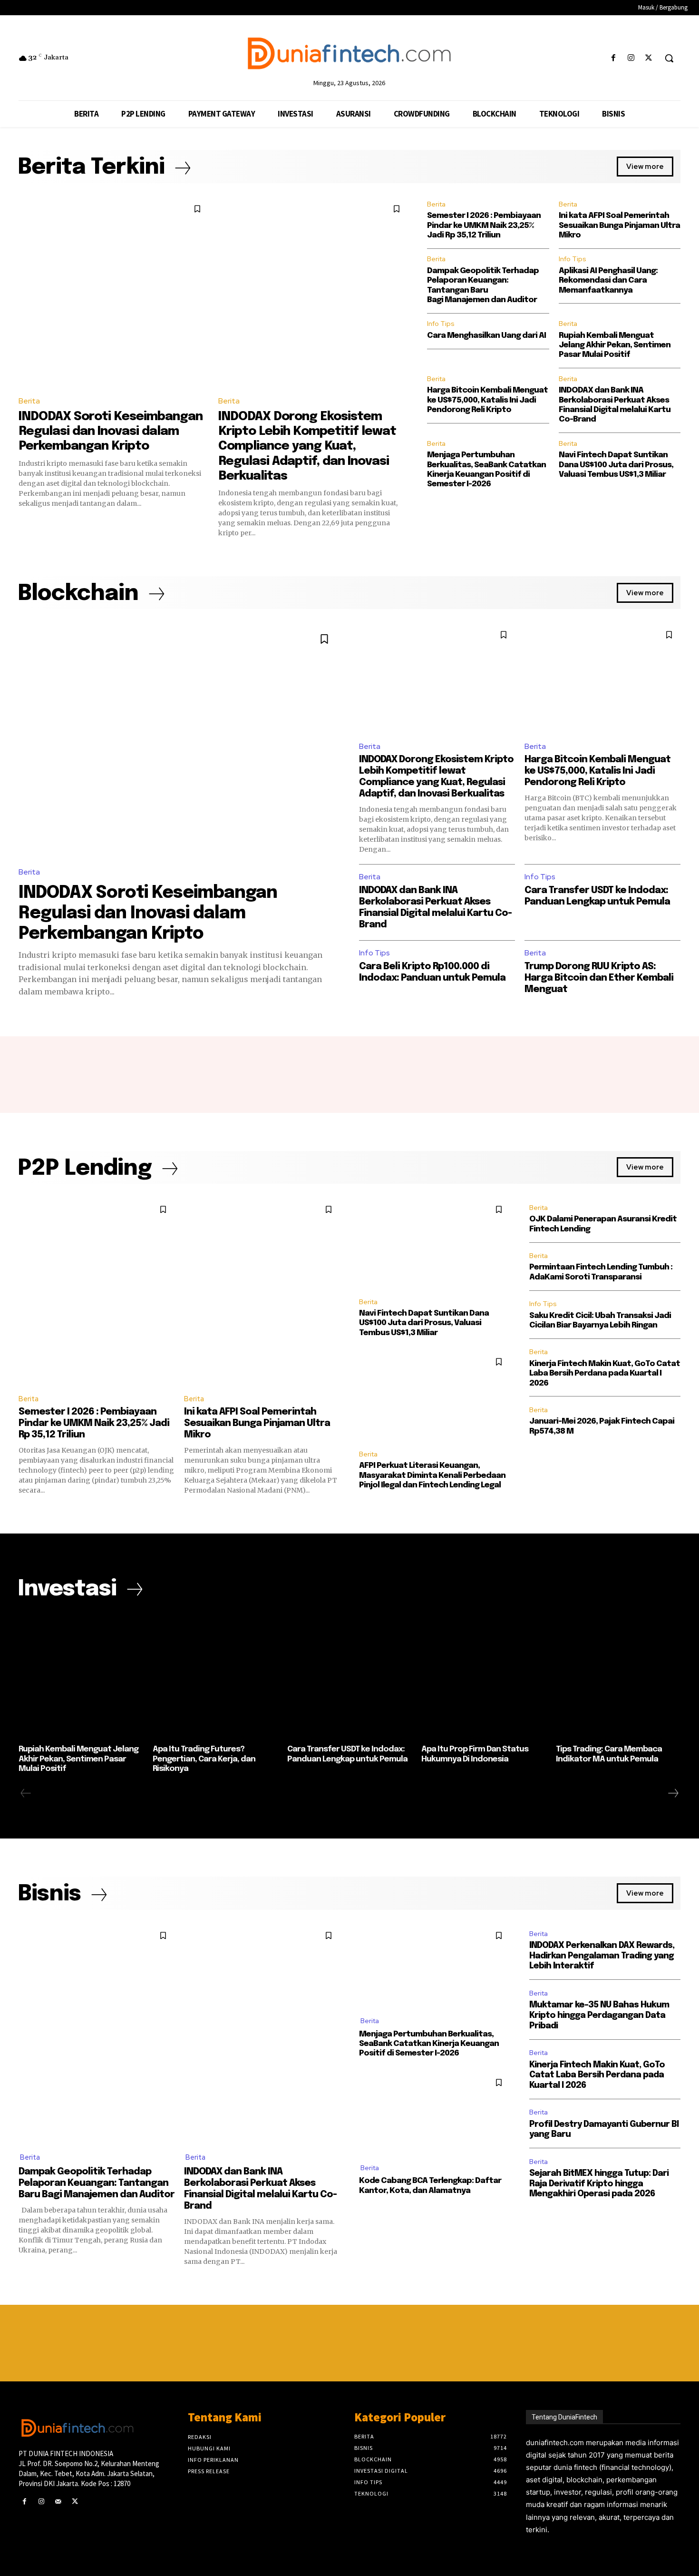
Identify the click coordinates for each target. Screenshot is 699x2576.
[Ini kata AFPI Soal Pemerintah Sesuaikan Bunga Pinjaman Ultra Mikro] (262, 1292)
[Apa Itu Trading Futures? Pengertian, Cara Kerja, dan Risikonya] (215, 1676)
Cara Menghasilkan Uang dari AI (486, 336)
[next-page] (673, 1793)
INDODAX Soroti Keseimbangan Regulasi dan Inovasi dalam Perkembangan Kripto (111, 431)
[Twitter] (649, 58)
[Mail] (58, 2502)
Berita (29, 401)
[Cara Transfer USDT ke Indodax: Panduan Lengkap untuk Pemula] (349, 1676)
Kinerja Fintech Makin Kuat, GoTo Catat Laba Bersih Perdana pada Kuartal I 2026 (605, 1374)
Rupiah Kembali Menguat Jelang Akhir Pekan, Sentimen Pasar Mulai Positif (615, 345)
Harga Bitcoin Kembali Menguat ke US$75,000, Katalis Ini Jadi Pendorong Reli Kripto (487, 400)
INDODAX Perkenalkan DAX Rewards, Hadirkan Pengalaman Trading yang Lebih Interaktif (602, 1956)
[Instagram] (631, 58)
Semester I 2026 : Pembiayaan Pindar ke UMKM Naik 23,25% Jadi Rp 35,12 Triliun (484, 226)
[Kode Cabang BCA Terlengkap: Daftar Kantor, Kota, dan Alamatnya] (435, 2112)
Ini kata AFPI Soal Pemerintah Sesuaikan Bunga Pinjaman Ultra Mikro (619, 226)
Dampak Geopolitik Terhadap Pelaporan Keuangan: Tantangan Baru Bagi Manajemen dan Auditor (97, 2183)
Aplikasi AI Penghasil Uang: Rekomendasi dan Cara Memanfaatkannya (608, 281)
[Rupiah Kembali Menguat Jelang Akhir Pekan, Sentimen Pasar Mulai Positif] (81, 1676)
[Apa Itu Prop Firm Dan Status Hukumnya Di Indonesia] (484, 1676)
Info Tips (573, 259)
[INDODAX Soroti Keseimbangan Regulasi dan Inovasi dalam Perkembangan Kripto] (114, 293)
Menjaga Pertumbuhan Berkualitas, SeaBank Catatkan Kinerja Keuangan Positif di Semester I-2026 (429, 2044)
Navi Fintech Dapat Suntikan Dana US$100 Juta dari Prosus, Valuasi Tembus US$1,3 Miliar (616, 465)
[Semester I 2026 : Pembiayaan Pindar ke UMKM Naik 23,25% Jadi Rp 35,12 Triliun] (97, 1292)
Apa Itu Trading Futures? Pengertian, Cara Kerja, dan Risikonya (204, 1759)
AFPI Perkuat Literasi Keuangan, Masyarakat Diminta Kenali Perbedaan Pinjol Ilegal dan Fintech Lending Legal (432, 1475)
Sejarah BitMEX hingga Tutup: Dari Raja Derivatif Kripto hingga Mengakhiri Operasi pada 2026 (599, 2184)
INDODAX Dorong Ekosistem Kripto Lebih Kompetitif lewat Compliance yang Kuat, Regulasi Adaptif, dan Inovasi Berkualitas (307, 446)
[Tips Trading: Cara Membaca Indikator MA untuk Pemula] (618, 1676)
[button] (669, 58)
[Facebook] (613, 58)
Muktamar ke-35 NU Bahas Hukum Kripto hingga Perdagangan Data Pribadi (599, 2015)
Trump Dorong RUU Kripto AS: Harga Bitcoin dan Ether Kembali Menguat (599, 978)
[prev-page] (26, 1793)
